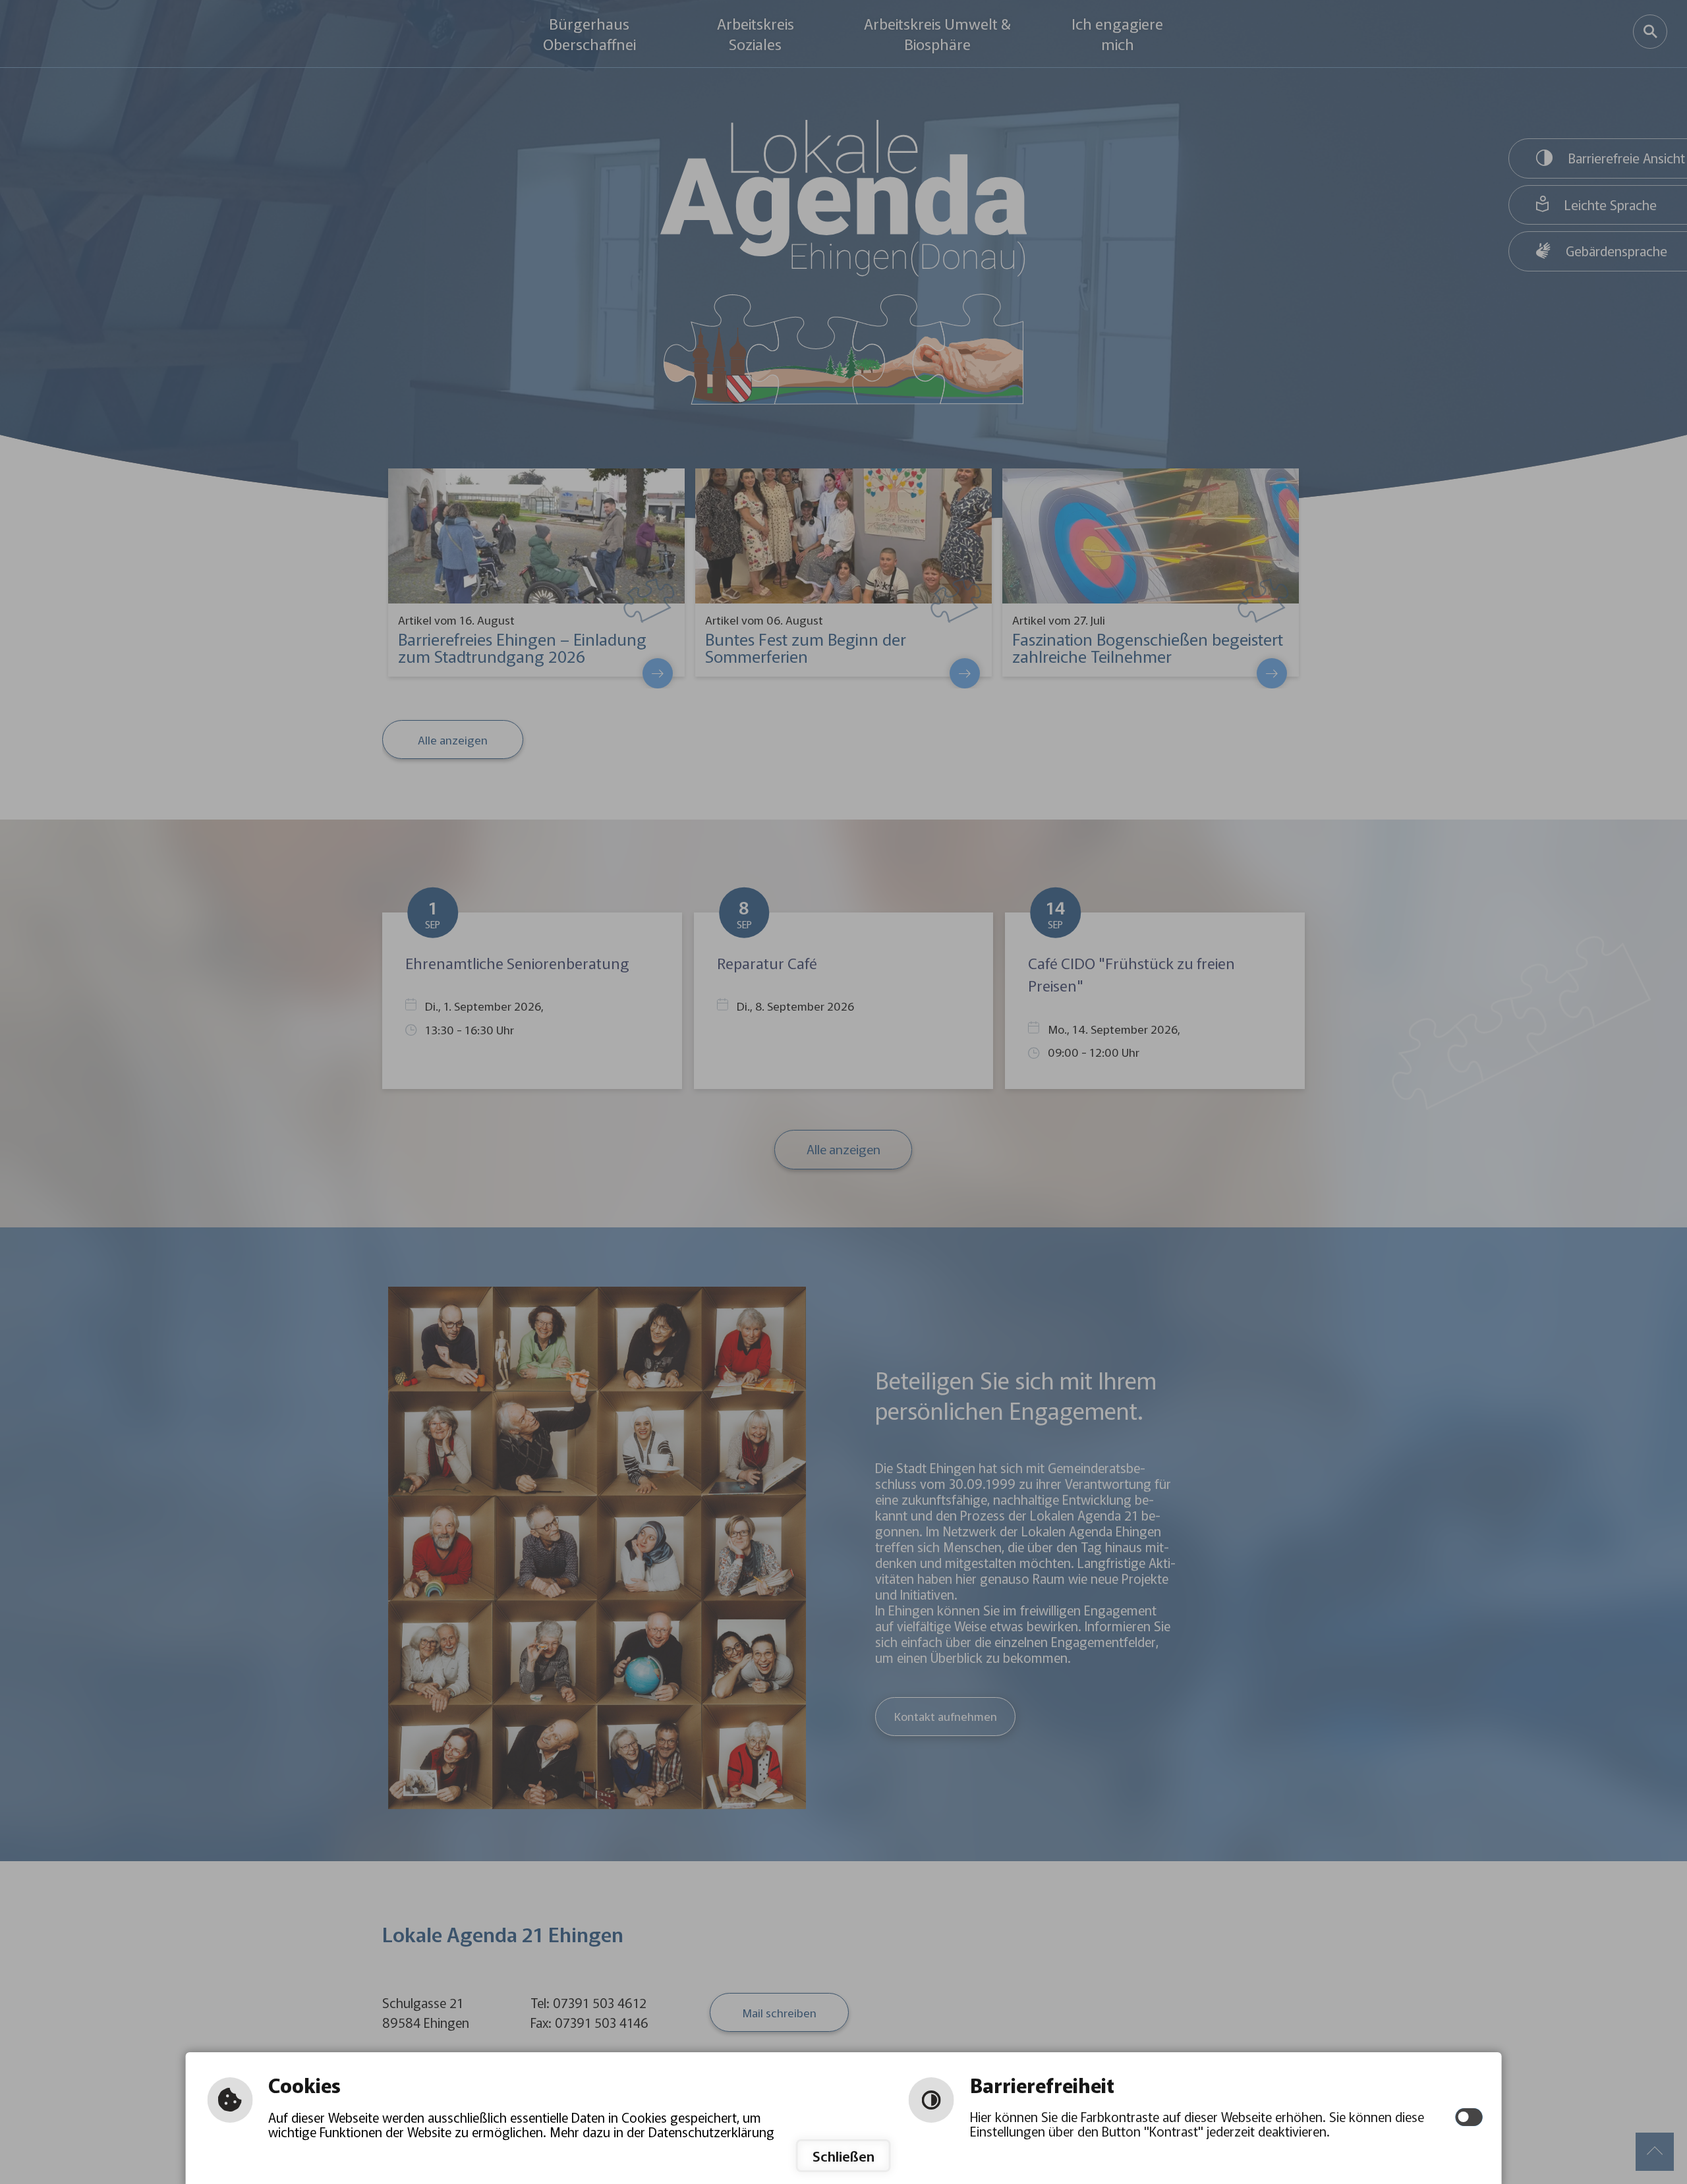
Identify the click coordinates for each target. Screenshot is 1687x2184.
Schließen (843, 2156)
